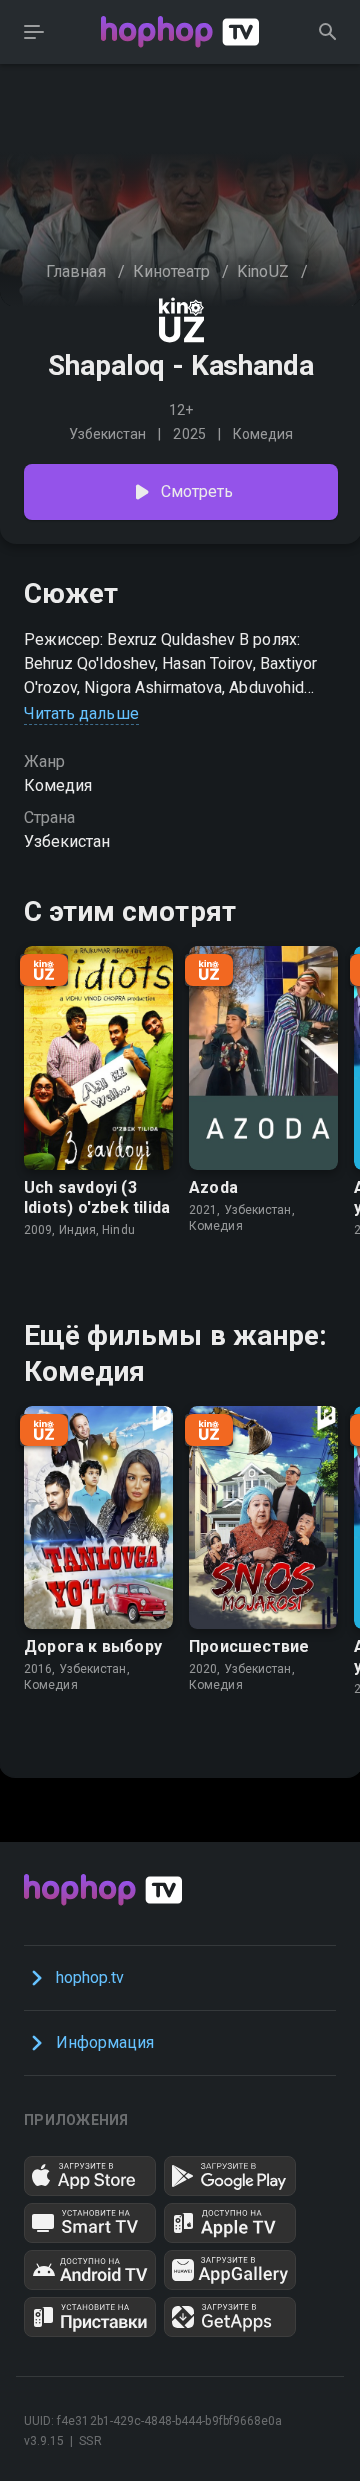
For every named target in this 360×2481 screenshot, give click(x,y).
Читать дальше (81, 713)
